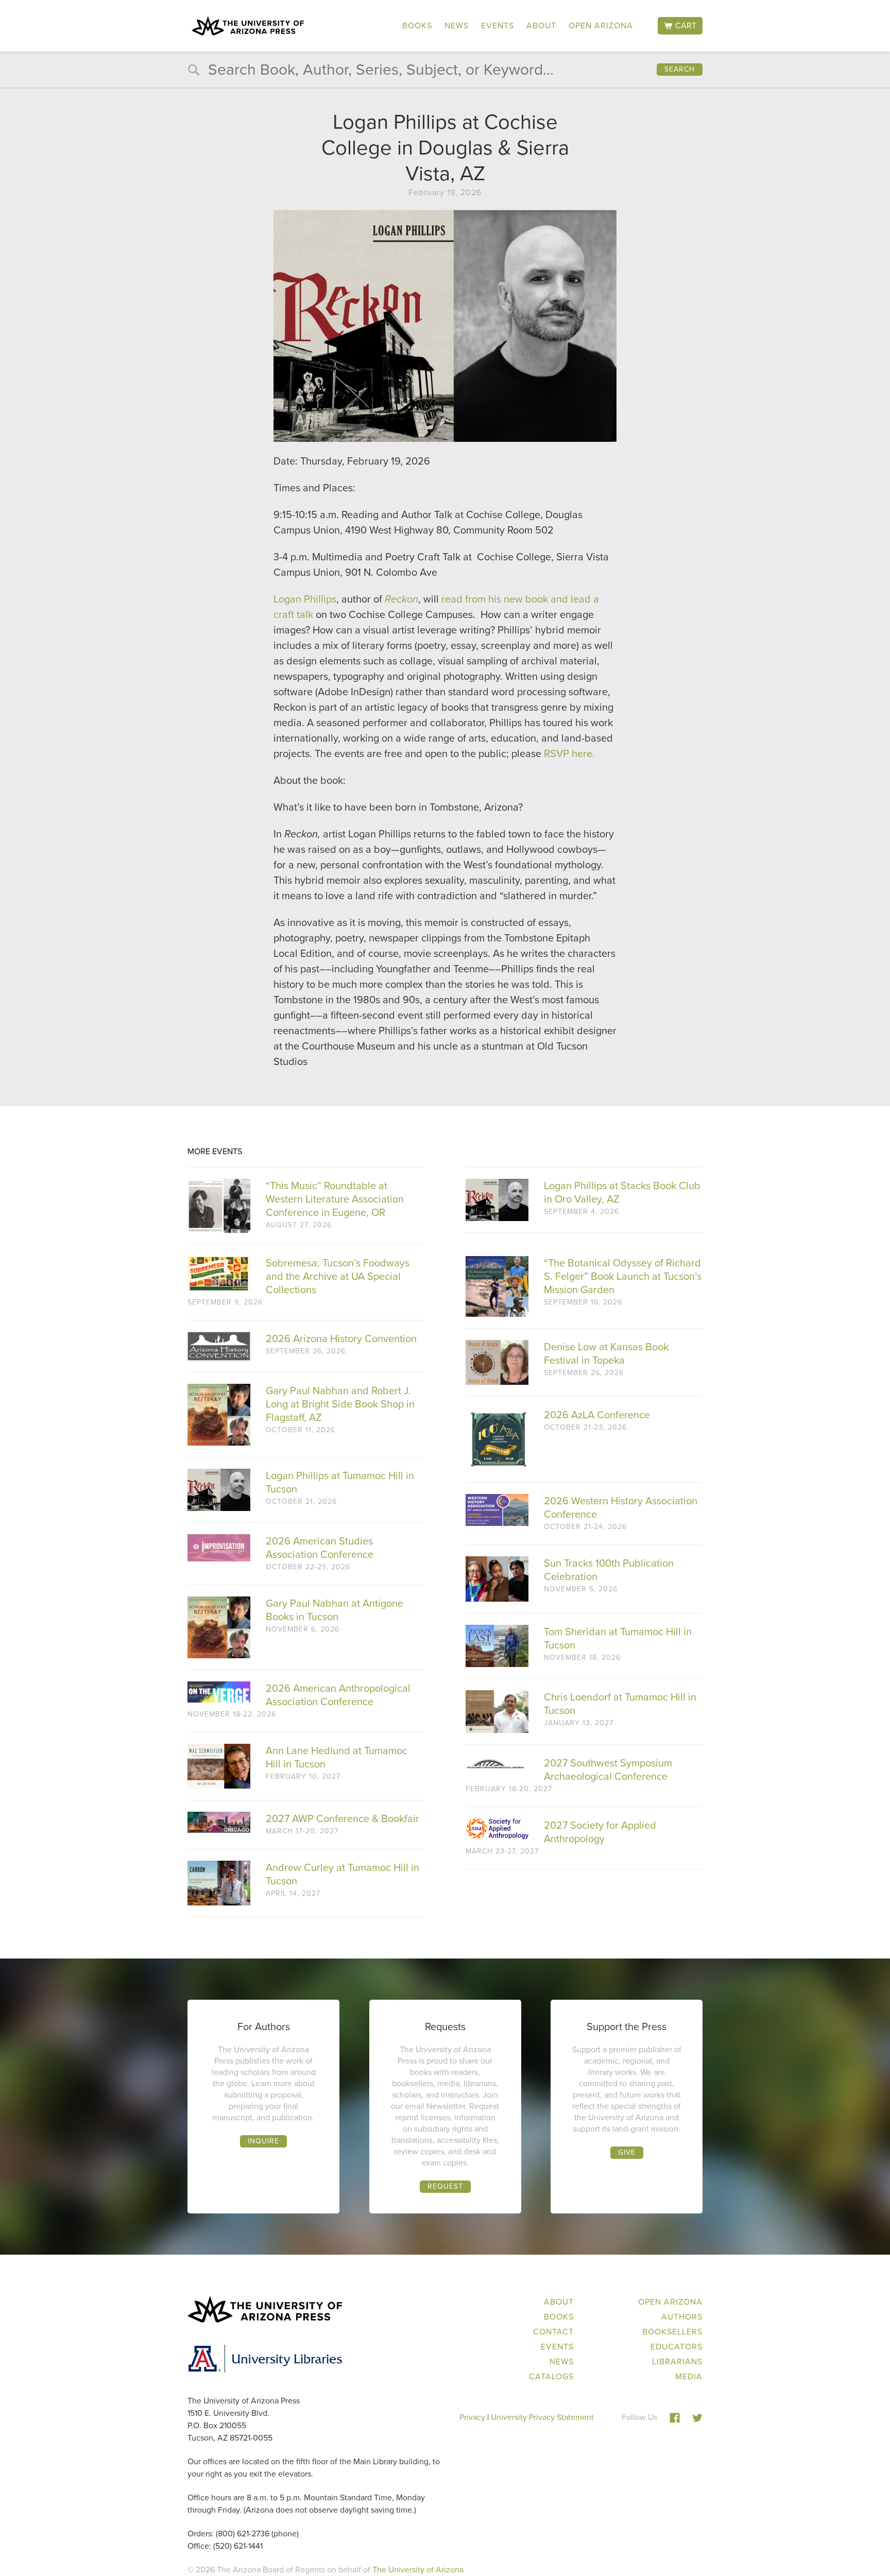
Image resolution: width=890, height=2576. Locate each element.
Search (680, 69)
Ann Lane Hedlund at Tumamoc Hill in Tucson (337, 1757)
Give (627, 2152)
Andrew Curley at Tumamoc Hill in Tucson (343, 1874)
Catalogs (551, 2376)
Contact (553, 2332)
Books (417, 25)
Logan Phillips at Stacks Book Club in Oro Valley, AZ (622, 1192)
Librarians (677, 2362)
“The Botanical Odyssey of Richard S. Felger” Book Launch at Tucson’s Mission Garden (623, 1276)
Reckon (401, 599)
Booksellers (672, 2332)
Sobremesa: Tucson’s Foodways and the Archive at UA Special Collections (338, 1276)
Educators (677, 2347)
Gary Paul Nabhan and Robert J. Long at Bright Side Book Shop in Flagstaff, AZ (340, 1404)
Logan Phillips (305, 599)
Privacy (472, 2417)
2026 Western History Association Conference (621, 1507)
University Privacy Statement (542, 2417)
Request (445, 2186)
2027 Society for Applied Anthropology (600, 1832)
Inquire (263, 2141)
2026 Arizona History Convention (341, 1338)
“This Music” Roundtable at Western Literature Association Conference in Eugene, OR (335, 1199)
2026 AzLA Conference (597, 1415)
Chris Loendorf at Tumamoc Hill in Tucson (620, 1704)
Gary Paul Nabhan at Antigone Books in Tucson (335, 1610)
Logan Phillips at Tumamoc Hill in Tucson (340, 1482)
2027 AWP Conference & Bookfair (343, 1818)
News (457, 25)
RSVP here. (569, 753)
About (541, 25)
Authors (682, 2317)
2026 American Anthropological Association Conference (338, 1695)
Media (689, 2376)
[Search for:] (445, 72)
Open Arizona (601, 25)
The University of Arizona (418, 2570)
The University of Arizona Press (248, 26)
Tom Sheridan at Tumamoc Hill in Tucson (618, 1638)
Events (498, 25)
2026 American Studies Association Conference (320, 1548)
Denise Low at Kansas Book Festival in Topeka (606, 1353)
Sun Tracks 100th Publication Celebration (609, 1570)
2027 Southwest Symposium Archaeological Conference (608, 1770)
